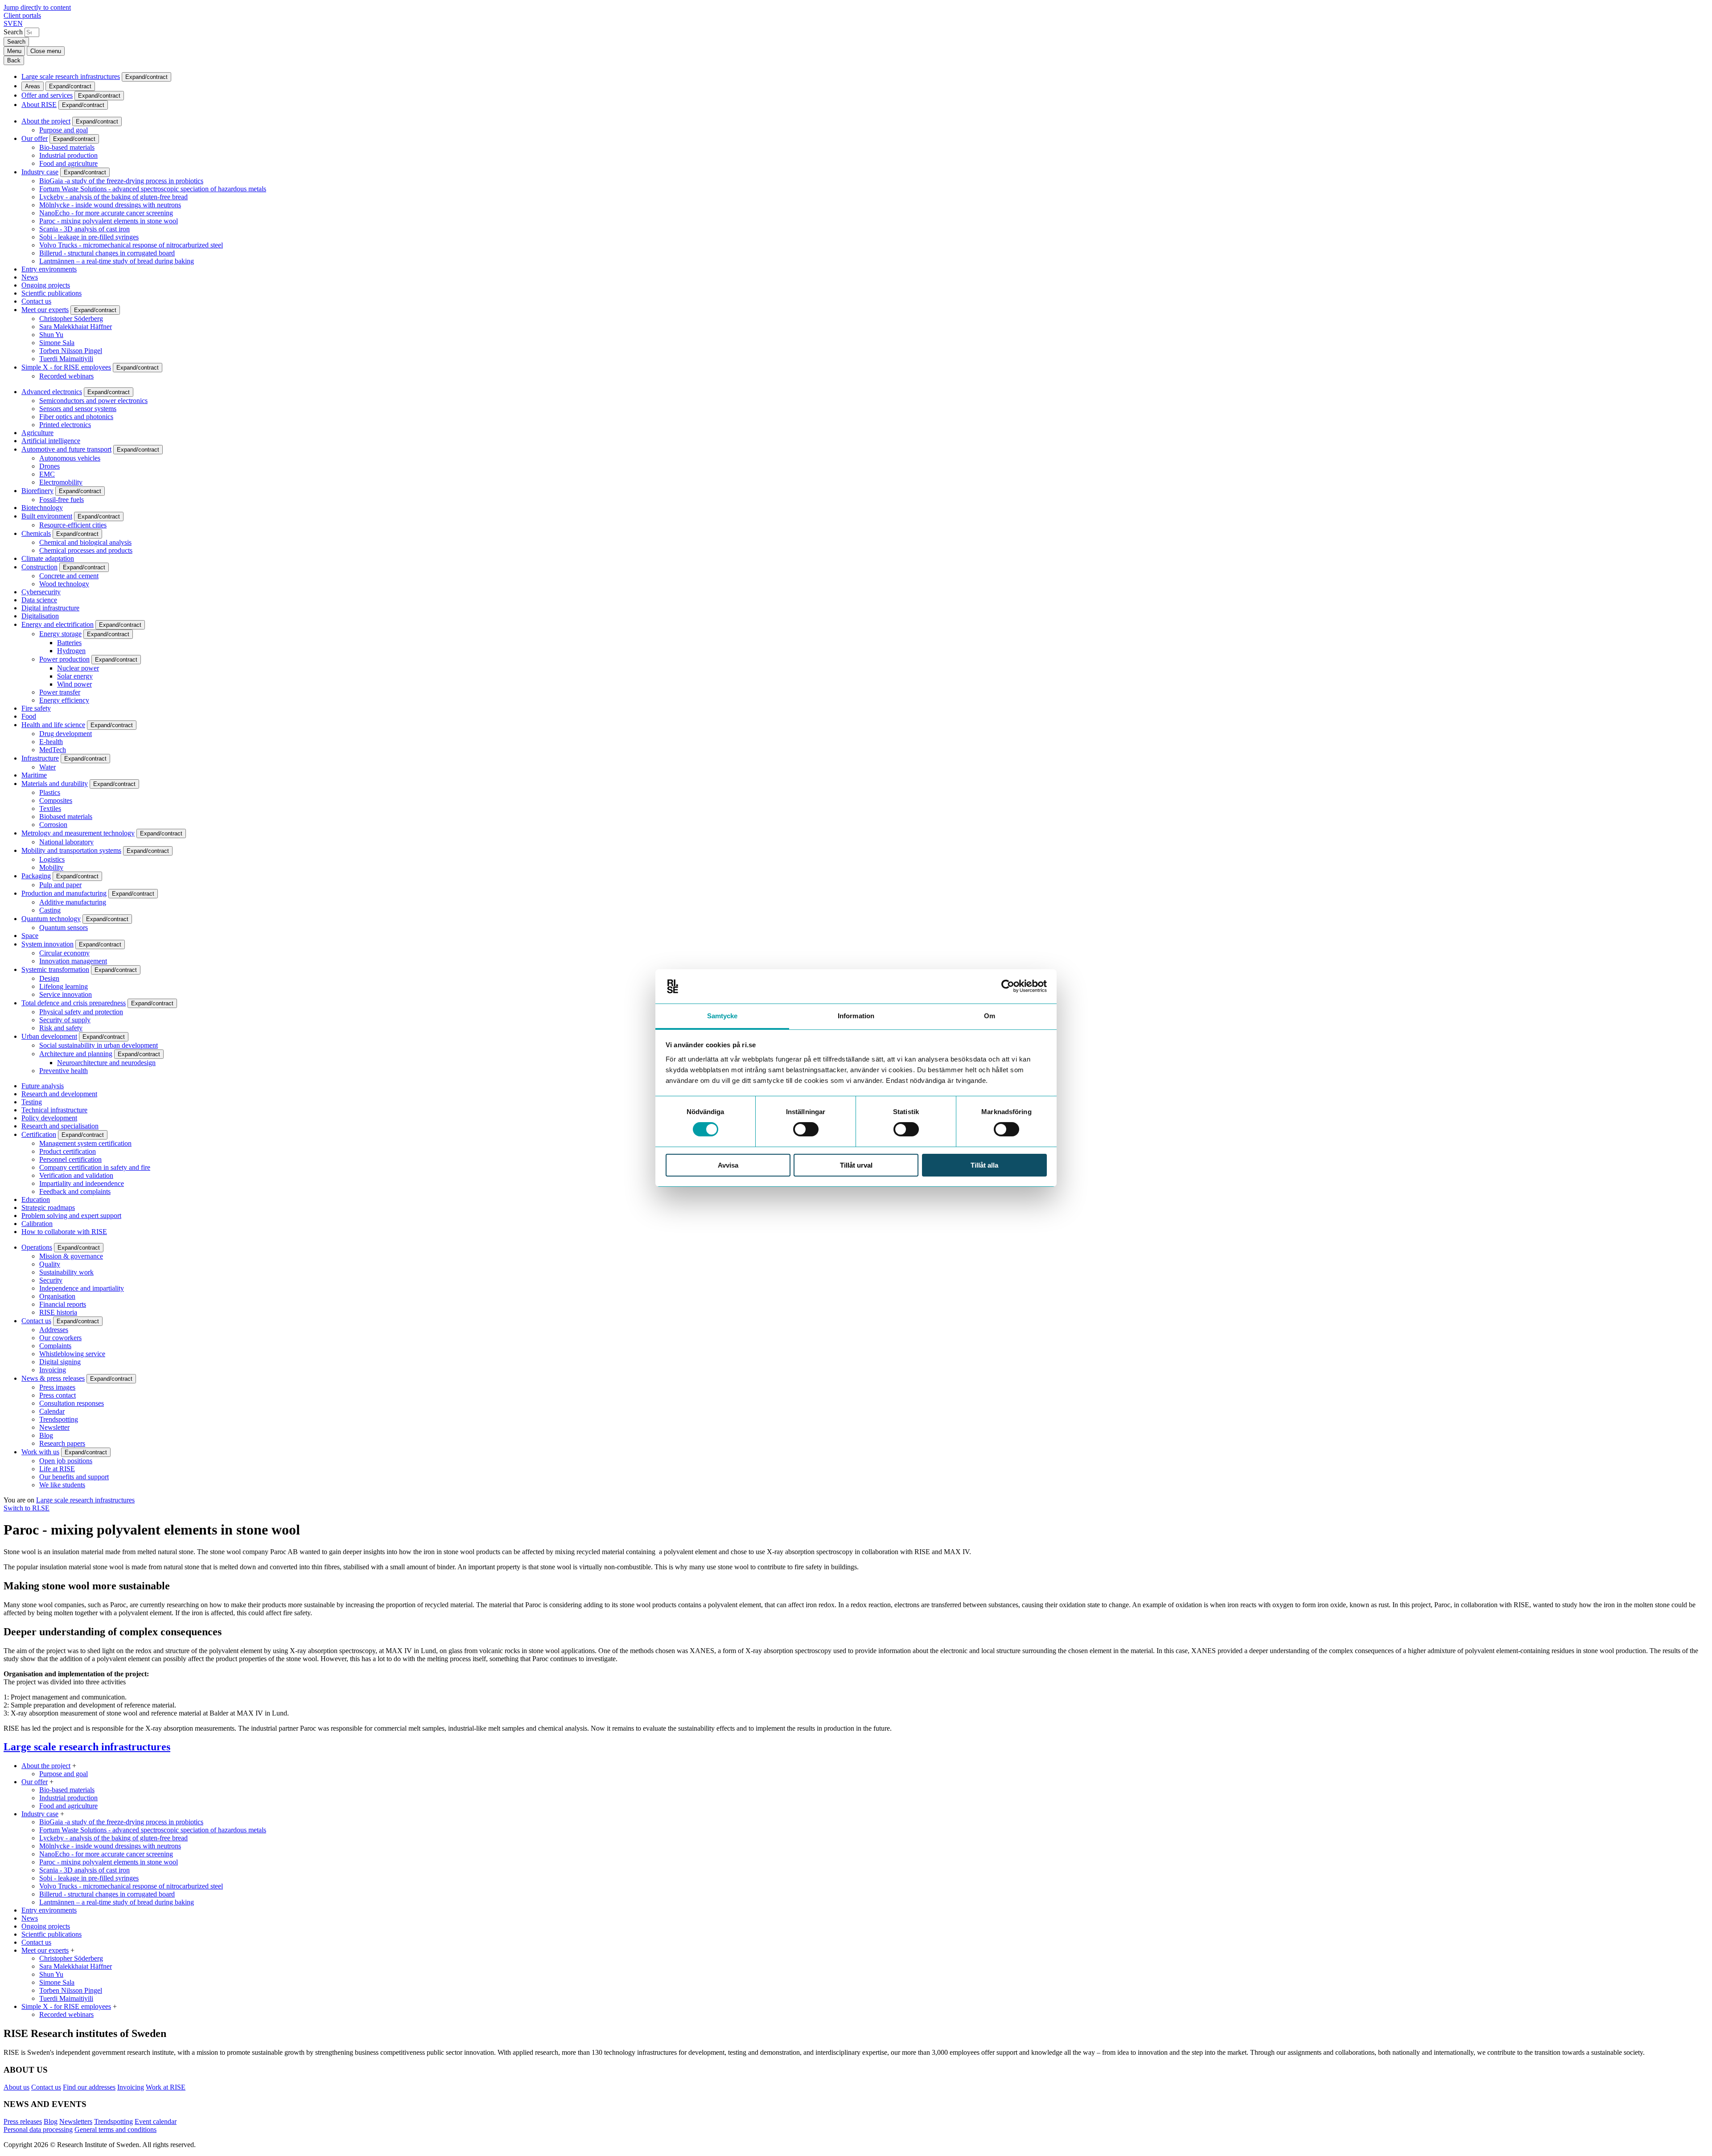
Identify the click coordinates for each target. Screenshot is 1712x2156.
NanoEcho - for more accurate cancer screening (106, 213)
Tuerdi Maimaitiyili (66, 359)
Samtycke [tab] (722, 1016)
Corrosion (53, 825)
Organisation (57, 1296)
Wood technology (64, 584)
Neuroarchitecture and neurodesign (106, 1063)
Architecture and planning (76, 1054)
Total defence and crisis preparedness (74, 1003)
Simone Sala (57, 343)
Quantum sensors (64, 928)
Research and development (59, 1094)
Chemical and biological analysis (85, 542)
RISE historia (58, 1312)
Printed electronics (65, 425)
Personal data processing (38, 2129)
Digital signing (60, 1362)
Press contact (58, 1395)
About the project (46, 121)
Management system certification (85, 1143)
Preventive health (64, 1071)
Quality (50, 1264)
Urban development (49, 1036)
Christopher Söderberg (71, 319)
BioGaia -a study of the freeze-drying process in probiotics (121, 181)
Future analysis (43, 1086)
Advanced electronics (52, 392)
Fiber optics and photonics (76, 417)
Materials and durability (55, 784)
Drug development (66, 734)
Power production (64, 659)
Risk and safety (61, 1028)
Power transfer (60, 692)
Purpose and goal (64, 130)
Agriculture (37, 433)
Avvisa (728, 1165)
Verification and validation (76, 1175)
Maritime (34, 775)
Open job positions (66, 1461)
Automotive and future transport (66, 449)
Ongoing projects (46, 285)
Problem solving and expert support (71, 1216)
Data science (39, 600)
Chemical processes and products (86, 550)
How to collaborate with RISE (64, 1232)
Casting (50, 910)
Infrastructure (40, 758)
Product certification (68, 1151)
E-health (51, 742)
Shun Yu (51, 335)
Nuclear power (78, 668)
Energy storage (60, 634)
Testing (32, 1102)
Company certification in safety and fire (95, 1167)
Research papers (62, 1443)
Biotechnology (42, 508)
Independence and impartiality (82, 1288)
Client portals (22, 15)
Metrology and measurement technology (78, 833)
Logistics (52, 859)
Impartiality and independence (82, 1183)
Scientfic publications (51, 293)
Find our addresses (89, 2087)
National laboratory (66, 842)
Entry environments (49, 269)
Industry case (40, 172)
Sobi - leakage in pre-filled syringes (89, 237)
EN (18, 23)
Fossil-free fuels (62, 500)
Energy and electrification (58, 624)
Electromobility (61, 482)
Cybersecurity (41, 592)
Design (49, 978)
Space (30, 936)
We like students (62, 1485)
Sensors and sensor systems (78, 409)
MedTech (53, 750)
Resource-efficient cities (73, 525)
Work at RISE (166, 2087)
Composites (56, 800)
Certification (39, 1134)
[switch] (806, 1129)
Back (14, 60)
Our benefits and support (74, 1477)
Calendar (52, 1411)
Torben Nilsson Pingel (71, 351)
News (30, 277)
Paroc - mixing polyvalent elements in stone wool (109, 221)
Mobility (51, 867)
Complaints (55, 1346)
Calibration (37, 1224)
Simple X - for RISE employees (66, 367)
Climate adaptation (48, 558)
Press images (57, 1387)
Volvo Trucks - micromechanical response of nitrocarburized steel (131, 245)
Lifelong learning (64, 986)
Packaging (36, 876)
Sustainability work (66, 1272)
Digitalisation (40, 616)
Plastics (50, 792)
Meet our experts (45, 310)
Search (13, 32)
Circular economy (64, 953)
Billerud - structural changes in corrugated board (107, 253)
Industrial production (68, 155)
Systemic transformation (55, 969)
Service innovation (66, 994)
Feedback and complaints (75, 1191)
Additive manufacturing (73, 902)
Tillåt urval (856, 1165)
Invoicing (53, 1370)
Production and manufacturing (64, 893)
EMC (47, 474)
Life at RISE (57, 1469)
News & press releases (53, 1378)
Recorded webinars (66, 376)
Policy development (49, 1118)
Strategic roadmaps (48, 1208)
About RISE (39, 105)
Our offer (35, 138)
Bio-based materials (67, 147)
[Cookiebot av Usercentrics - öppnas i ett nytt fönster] (1008, 986)
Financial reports (63, 1304)
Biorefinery (37, 491)
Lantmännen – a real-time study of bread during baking (117, 261)
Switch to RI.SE (27, 1508)
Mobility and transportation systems (71, 850)
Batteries (69, 643)
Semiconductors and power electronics (93, 401)
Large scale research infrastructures (71, 76)
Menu (14, 51)
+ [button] (74, 1766)
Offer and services (47, 95)
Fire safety (36, 708)
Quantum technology (51, 919)
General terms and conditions (115, 2129)
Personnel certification (70, 1159)
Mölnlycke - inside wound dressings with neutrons (110, 205)
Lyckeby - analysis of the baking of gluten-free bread (113, 197)
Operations (37, 1247)
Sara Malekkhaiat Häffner (76, 327)
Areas (33, 86)
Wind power (74, 684)
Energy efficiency (64, 700)
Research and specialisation (60, 1126)
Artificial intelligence (51, 441)
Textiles (50, 808)
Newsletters (76, 2121)
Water (47, 767)
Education (36, 1199)
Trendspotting (59, 1419)
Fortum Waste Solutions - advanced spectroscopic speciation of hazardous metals (153, 189)
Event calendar (156, 2121)
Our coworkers (60, 1338)
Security (51, 1280)
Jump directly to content (37, 7)
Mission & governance (71, 1256)
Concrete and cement (69, 576)
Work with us (40, 1452)
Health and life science (53, 725)
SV (8, 23)
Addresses (54, 1330)
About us (16, 2087)
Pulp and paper (60, 885)
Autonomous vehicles (70, 458)
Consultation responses (72, 1403)
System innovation (47, 944)
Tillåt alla (984, 1165)
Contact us (36, 301)
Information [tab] (856, 1016)
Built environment (47, 516)
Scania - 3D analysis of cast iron (84, 229)
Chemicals (36, 533)
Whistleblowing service (72, 1354)
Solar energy (75, 676)
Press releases (23, 2121)
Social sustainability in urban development (99, 1045)
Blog (46, 1435)
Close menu (46, 51)
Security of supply (65, 1020)
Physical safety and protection (81, 1012)
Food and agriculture (68, 163)
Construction (39, 567)
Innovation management (73, 961)
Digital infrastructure (50, 608)
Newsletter (54, 1427)
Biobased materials (66, 817)
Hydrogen (71, 651)
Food (29, 716)
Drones (49, 466)
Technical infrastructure (54, 1110)
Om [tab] (990, 1016)
